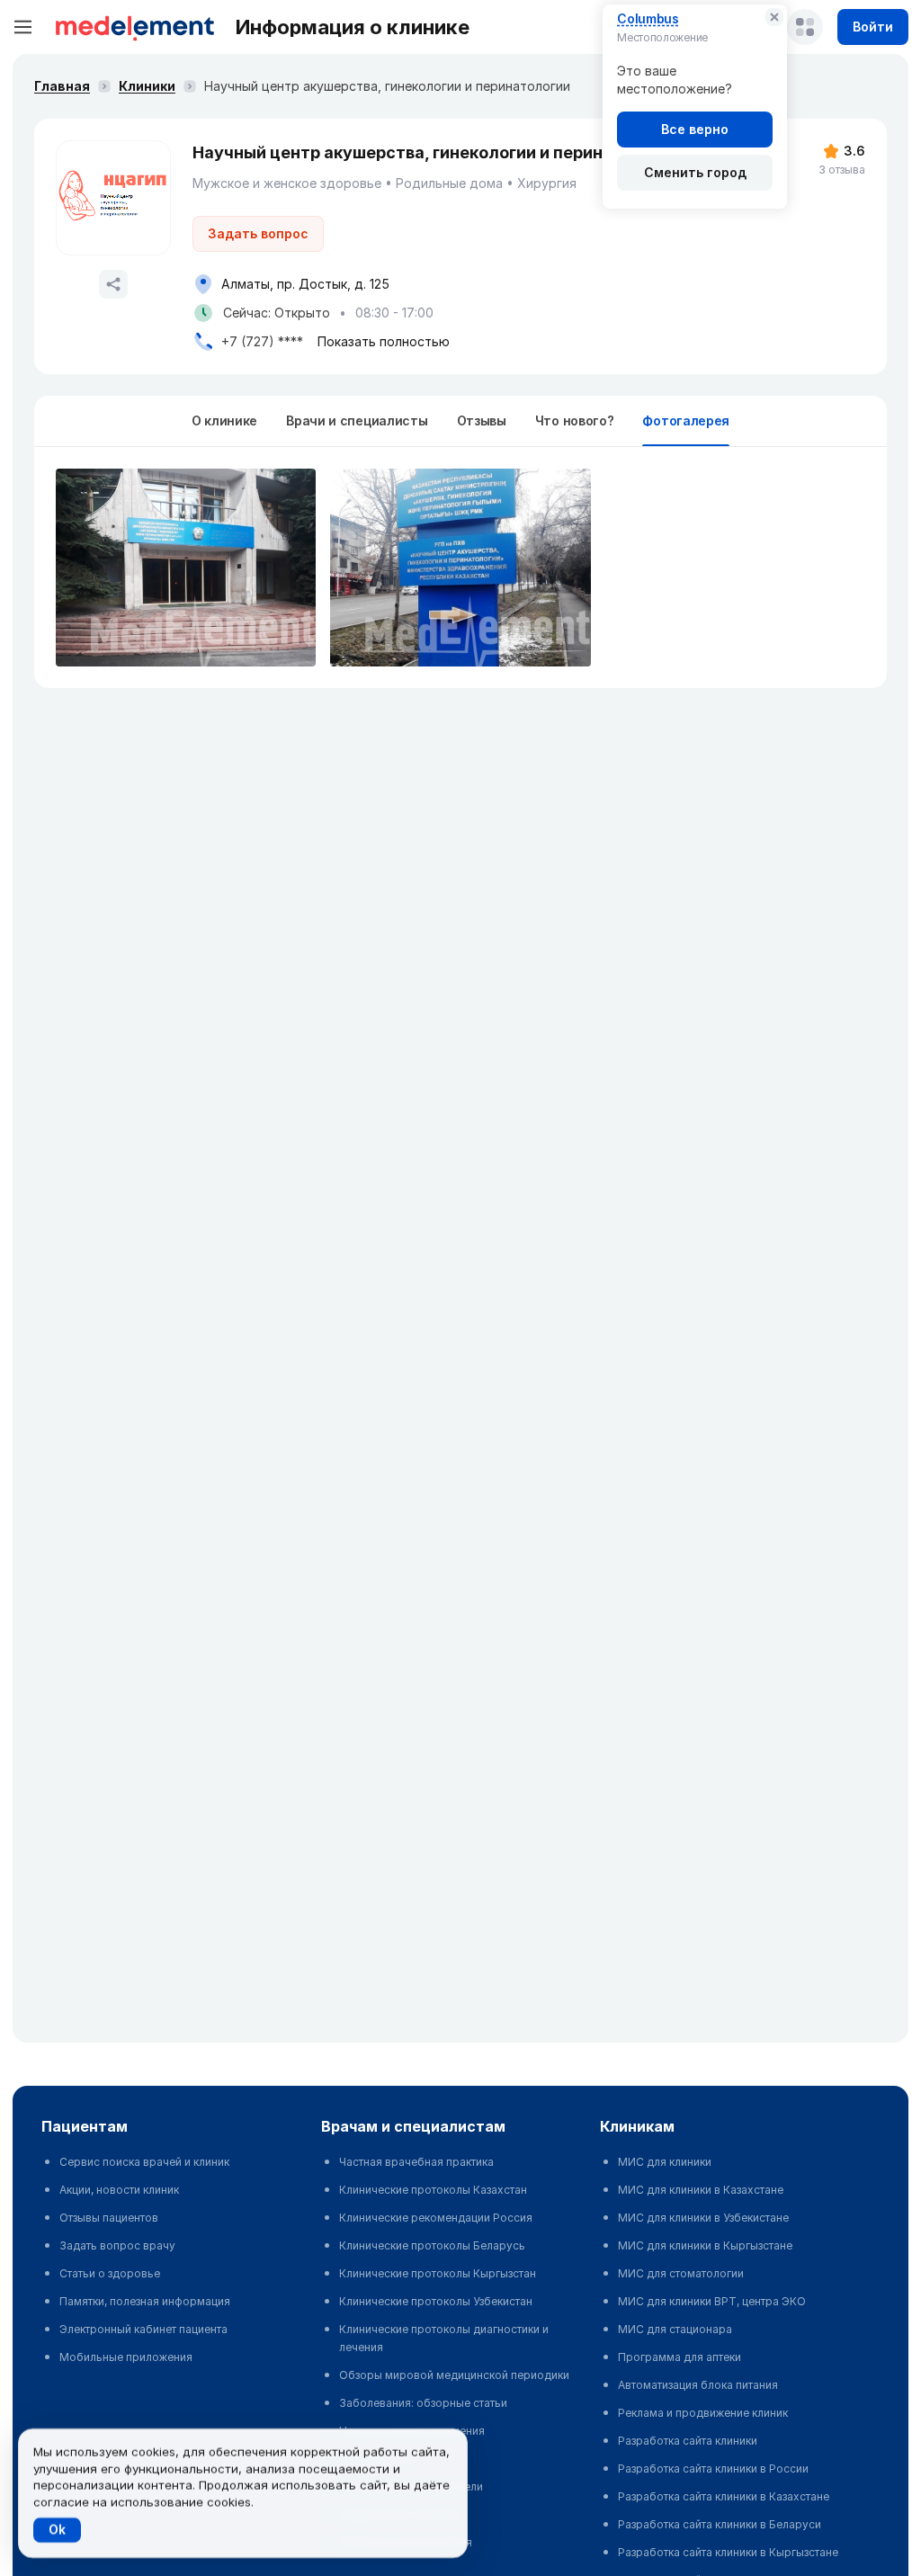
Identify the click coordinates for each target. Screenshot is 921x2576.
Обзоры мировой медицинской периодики (454, 2375)
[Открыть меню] (23, 27)
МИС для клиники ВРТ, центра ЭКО (712, 2301)
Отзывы (482, 420)
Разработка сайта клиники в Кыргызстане (728, 2552)
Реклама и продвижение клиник (703, 2413)
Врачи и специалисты (357, 420)
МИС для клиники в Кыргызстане (705, 2245)
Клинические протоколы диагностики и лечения (444, 2338)
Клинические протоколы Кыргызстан (438, 2273)
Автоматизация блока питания (698, 2385)
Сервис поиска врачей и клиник (144, 2162)
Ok (57, 2530)
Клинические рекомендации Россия (436, 2218)
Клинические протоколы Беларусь (432, 2245)
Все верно (695, 129)
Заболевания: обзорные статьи (423, 2403)
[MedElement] (135, 27)
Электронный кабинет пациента (143, 2329)
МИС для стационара (675, 2329)
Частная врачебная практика (416, 2162)
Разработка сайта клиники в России (713, 2469)
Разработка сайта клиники (688, 2441)
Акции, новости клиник (119, 2190)
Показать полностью (384, 341)
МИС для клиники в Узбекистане (703, 2218)
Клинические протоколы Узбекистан (436, 2301)
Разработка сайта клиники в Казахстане (724, 2496)
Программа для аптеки (680, 2357)
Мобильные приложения (126, 2357)
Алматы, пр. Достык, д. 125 (305, 284)
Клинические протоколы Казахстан (433, 2190)
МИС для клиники (665, 2162)
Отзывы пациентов (109, 2218)
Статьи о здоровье (110, 2273)
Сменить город (695, 172)
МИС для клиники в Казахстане (701, 2190)
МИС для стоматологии (681, 2273)
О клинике (224, 420)
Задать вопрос (258, 233)
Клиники (147, 86)
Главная (62, 86)
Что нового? (575, 420)
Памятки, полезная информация (145, 2301)
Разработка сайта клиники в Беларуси (720, 2524)
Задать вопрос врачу (117, 2245)
